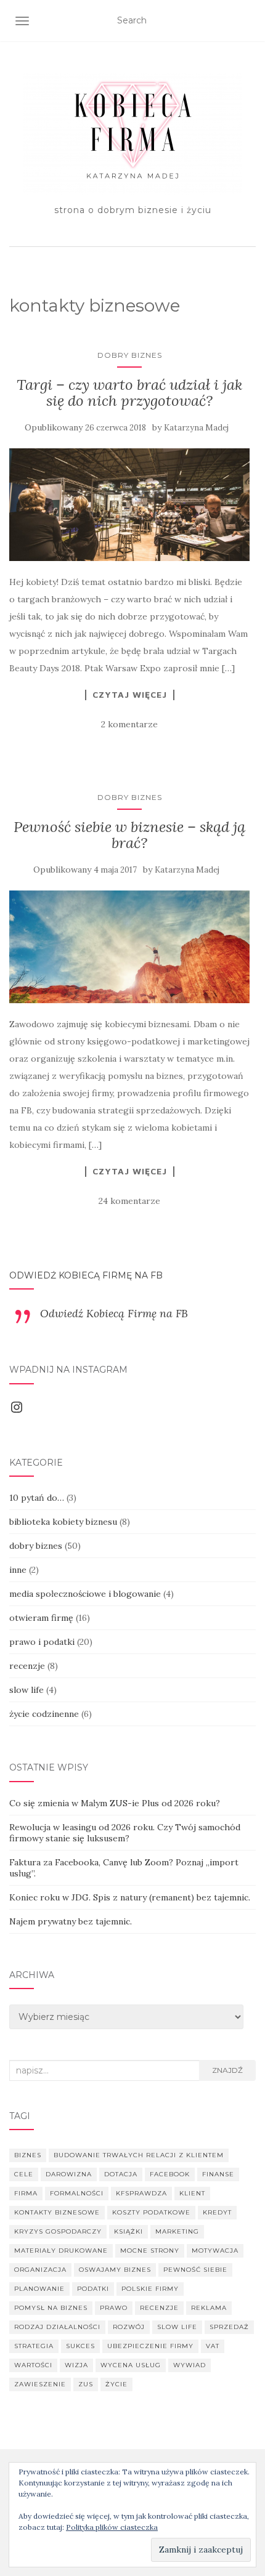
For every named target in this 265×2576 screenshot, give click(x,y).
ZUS (86, 2384)
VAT (213, 2346)
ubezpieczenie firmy (150, 2346)
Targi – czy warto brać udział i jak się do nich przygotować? (129, 393)
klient (192, 2193)
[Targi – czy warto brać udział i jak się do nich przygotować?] (129, 505)
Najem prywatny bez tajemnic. (71, 1921)
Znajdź (227, 2070)
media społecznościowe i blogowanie (85, 1594)
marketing (177, 2231)
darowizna (69, 2174)
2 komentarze (129, 724)
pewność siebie (195, 2270)
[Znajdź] (248, 21)
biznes (28, 2155)
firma (26, 2193)
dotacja (121, 2174)
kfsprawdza (141, 2193)
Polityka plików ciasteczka (112, 2527)
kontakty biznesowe (57, 2212)
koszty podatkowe (151, 2212)
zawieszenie (40, 2384)
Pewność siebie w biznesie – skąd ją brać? (129, 835)
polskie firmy (150, 2289)
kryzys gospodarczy (58, 2231)
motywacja (215, 2251)
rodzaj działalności (57, 2327)
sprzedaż (229, 2327)
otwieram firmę (41, 1618)
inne (18, 1570)
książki (128, 2231)
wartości (33, 2365)
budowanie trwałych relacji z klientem (139, 2155)
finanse (218, 2174)
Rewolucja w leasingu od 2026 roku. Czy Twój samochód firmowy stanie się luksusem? (125, 1833)
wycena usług (131, 2365)
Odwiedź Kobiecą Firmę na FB (86, 1275)
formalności (77, 2193)
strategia (34, 2346)
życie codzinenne (44, 1714)
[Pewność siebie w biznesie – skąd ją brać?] (129, 947)
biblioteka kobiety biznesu (63, 1522)
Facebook (170, 2174)
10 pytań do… (37, 1498)
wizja (76, 2365)
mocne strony (150, 2251)
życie (116, 2384)
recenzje (27, 1666)
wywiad (190, 2365)
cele (24, 2174)
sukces (80, 2346)
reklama (209, 2308)
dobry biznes (130, 355)
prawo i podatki (42, 1642)
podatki (93, 2289)
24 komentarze (129, 1201)
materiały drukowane (61, 2251)
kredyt (217, 2212)
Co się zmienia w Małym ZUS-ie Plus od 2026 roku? (115, 1803)
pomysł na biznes (51, 2308)
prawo (114, 2308)
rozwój (129, 2327)
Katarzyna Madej (196, 428)
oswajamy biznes (115, 2270)
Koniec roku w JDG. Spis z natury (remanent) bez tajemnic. (130, 1897)
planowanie (39, 2289)
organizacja (40, 2270)
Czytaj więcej (130, 695)
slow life (26, 1690)
